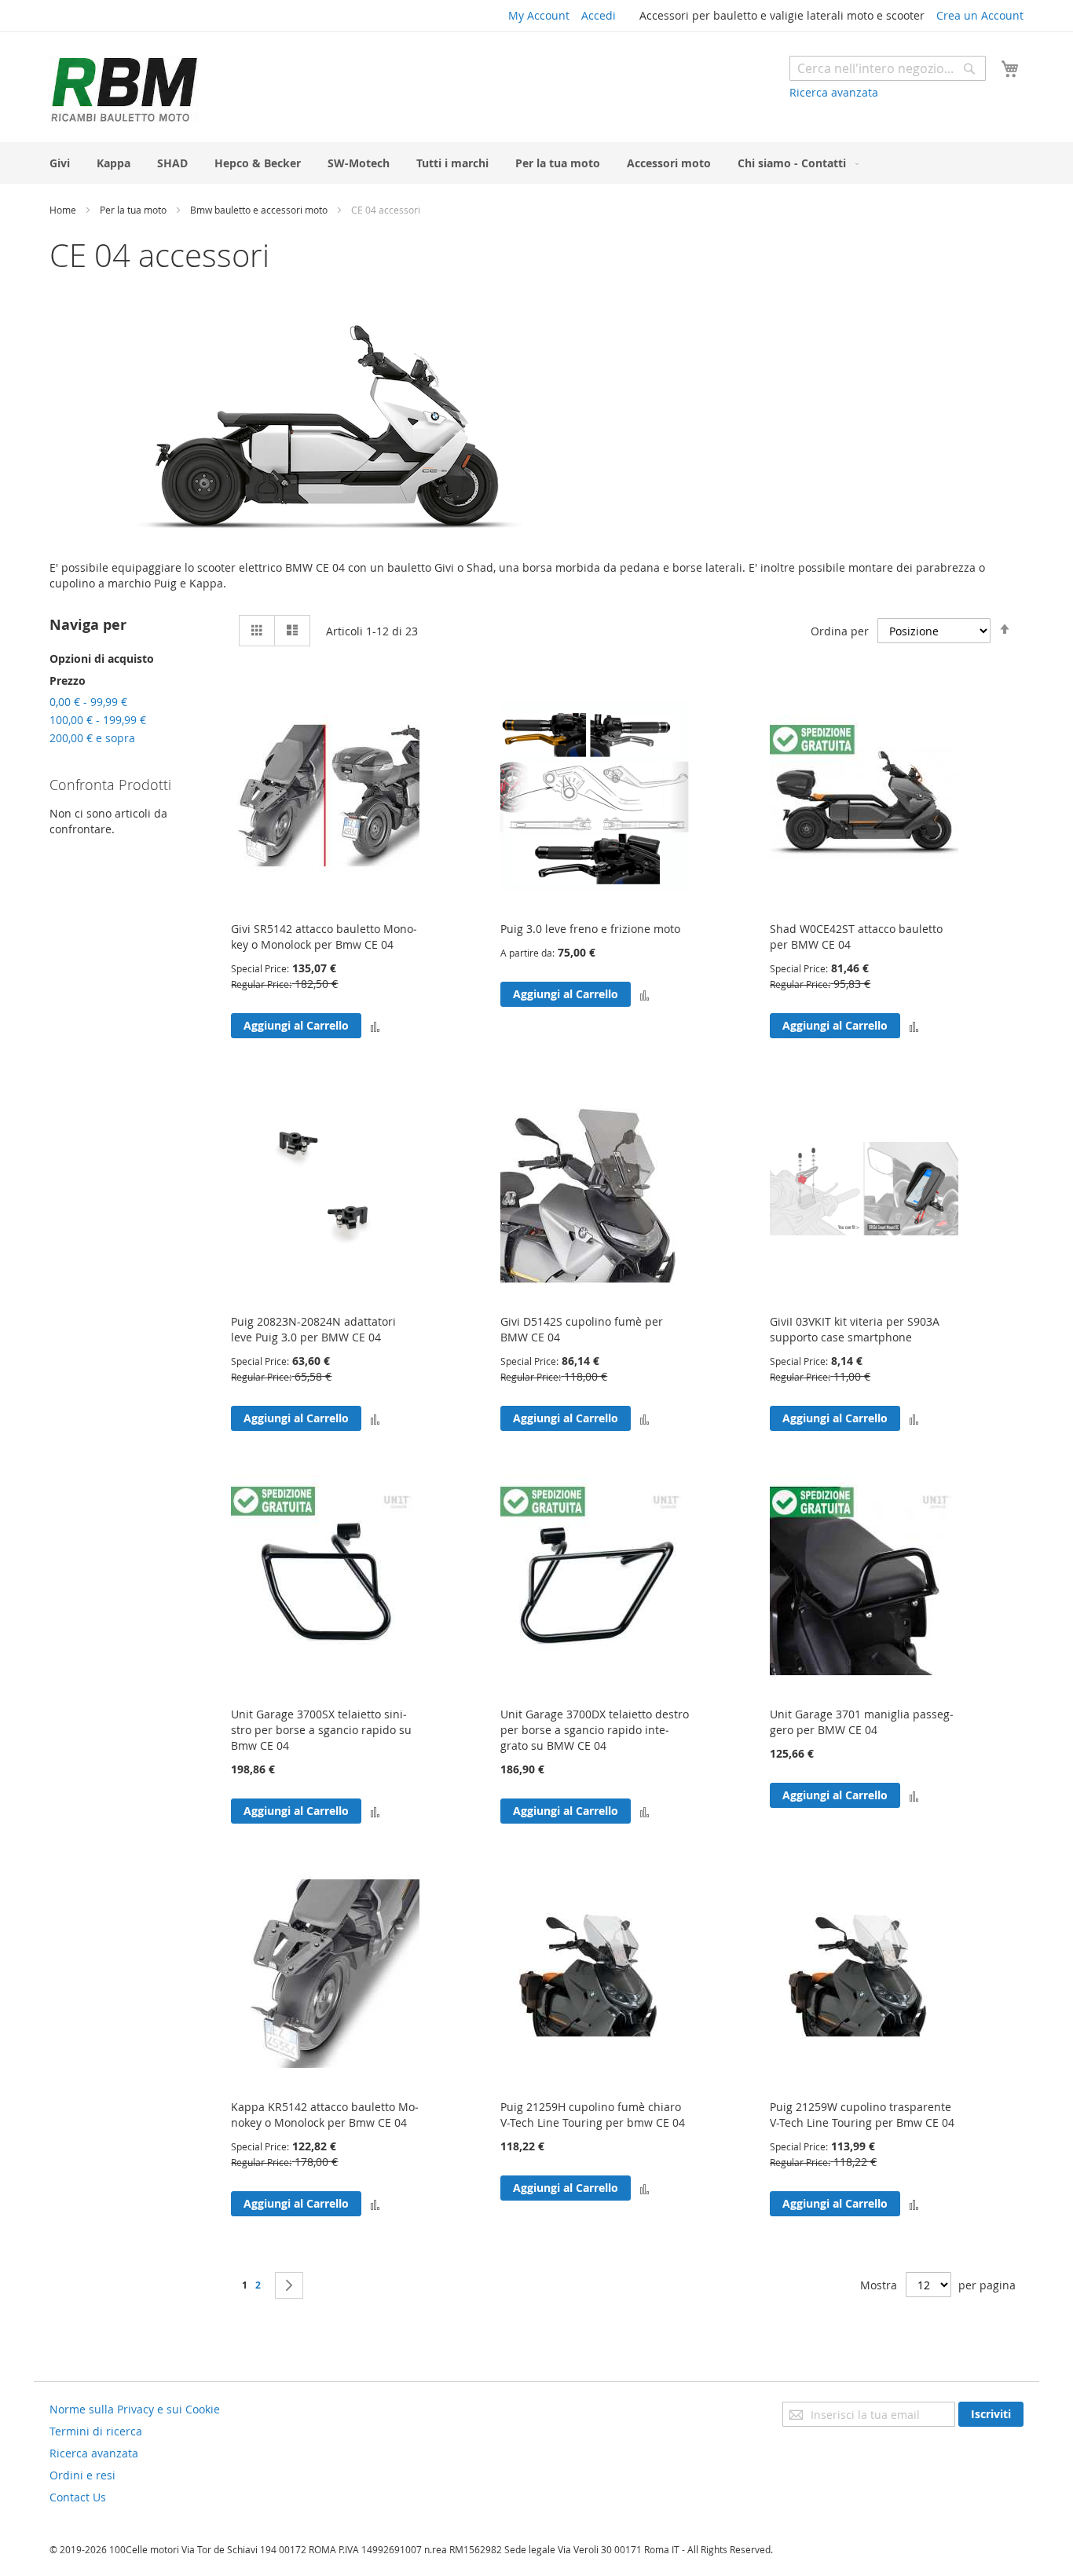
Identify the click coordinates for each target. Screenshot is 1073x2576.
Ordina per (840, 631)
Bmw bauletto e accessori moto (260, 210)
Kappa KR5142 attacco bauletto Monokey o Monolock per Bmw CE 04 (325, 2115)
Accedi (599, 15)
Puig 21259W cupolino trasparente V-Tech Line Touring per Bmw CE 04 (862, 2115)
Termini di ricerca (96, 2431)
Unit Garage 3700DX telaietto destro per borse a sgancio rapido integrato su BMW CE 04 (595, 1730)
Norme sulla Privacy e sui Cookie (135, 2409)
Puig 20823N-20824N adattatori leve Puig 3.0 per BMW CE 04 (313, 1329)
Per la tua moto (134, 210)
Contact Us (78, 2497)
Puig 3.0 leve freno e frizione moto (590, 929)
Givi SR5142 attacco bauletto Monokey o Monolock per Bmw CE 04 (324, 937)
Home (64, 210)
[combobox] (888, 68)
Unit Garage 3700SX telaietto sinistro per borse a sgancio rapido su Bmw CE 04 (321, 1730)
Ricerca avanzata (834, 92)
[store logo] (124, 89)
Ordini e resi (82, 2475)
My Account (539, 15)
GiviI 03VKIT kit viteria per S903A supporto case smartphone (855, 1329)
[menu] (536, 163)
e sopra (92, 738)
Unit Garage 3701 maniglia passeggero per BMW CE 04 (862, 1722)
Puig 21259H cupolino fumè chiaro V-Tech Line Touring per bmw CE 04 (593, 2115)
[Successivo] (289, 2285)
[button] (375, 1025)
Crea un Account (980, 15)
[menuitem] (60, 163)
